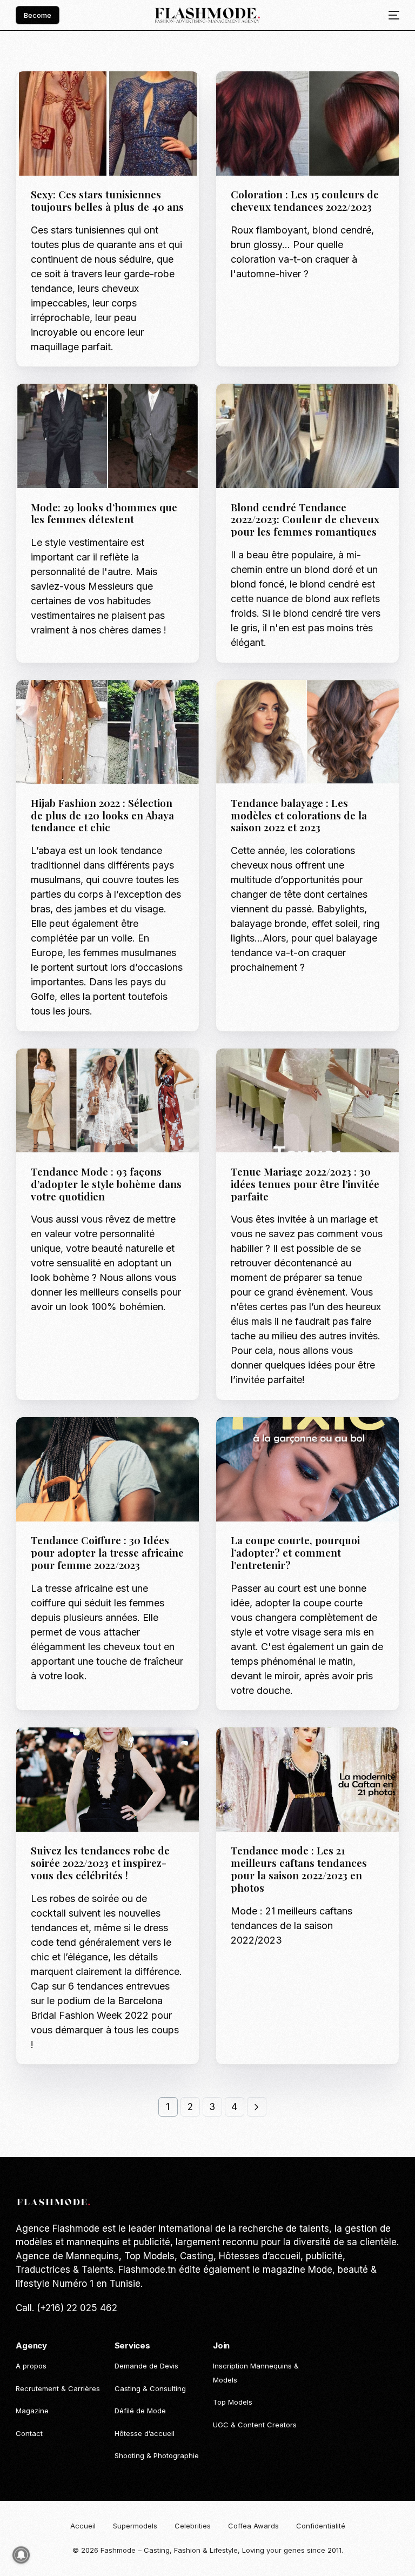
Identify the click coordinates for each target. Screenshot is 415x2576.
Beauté (248, 94)
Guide (45, 407)
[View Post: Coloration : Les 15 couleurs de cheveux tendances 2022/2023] (307, 124)
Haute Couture (327, 1072)
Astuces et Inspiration (276, 407)
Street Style (58, 1080)
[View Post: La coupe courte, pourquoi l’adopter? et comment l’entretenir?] (307, 1469)
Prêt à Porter (149, 703)
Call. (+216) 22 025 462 (66, 2308)
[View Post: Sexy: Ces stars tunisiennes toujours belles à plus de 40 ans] (108, 124)
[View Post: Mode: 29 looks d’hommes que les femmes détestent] (108, 436)
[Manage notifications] (21, 2555)
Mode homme (81, 407)
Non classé (255, 1080)
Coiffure (279, 94)
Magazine (117, 94)
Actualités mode (66, 94)
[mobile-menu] (390, 15)
